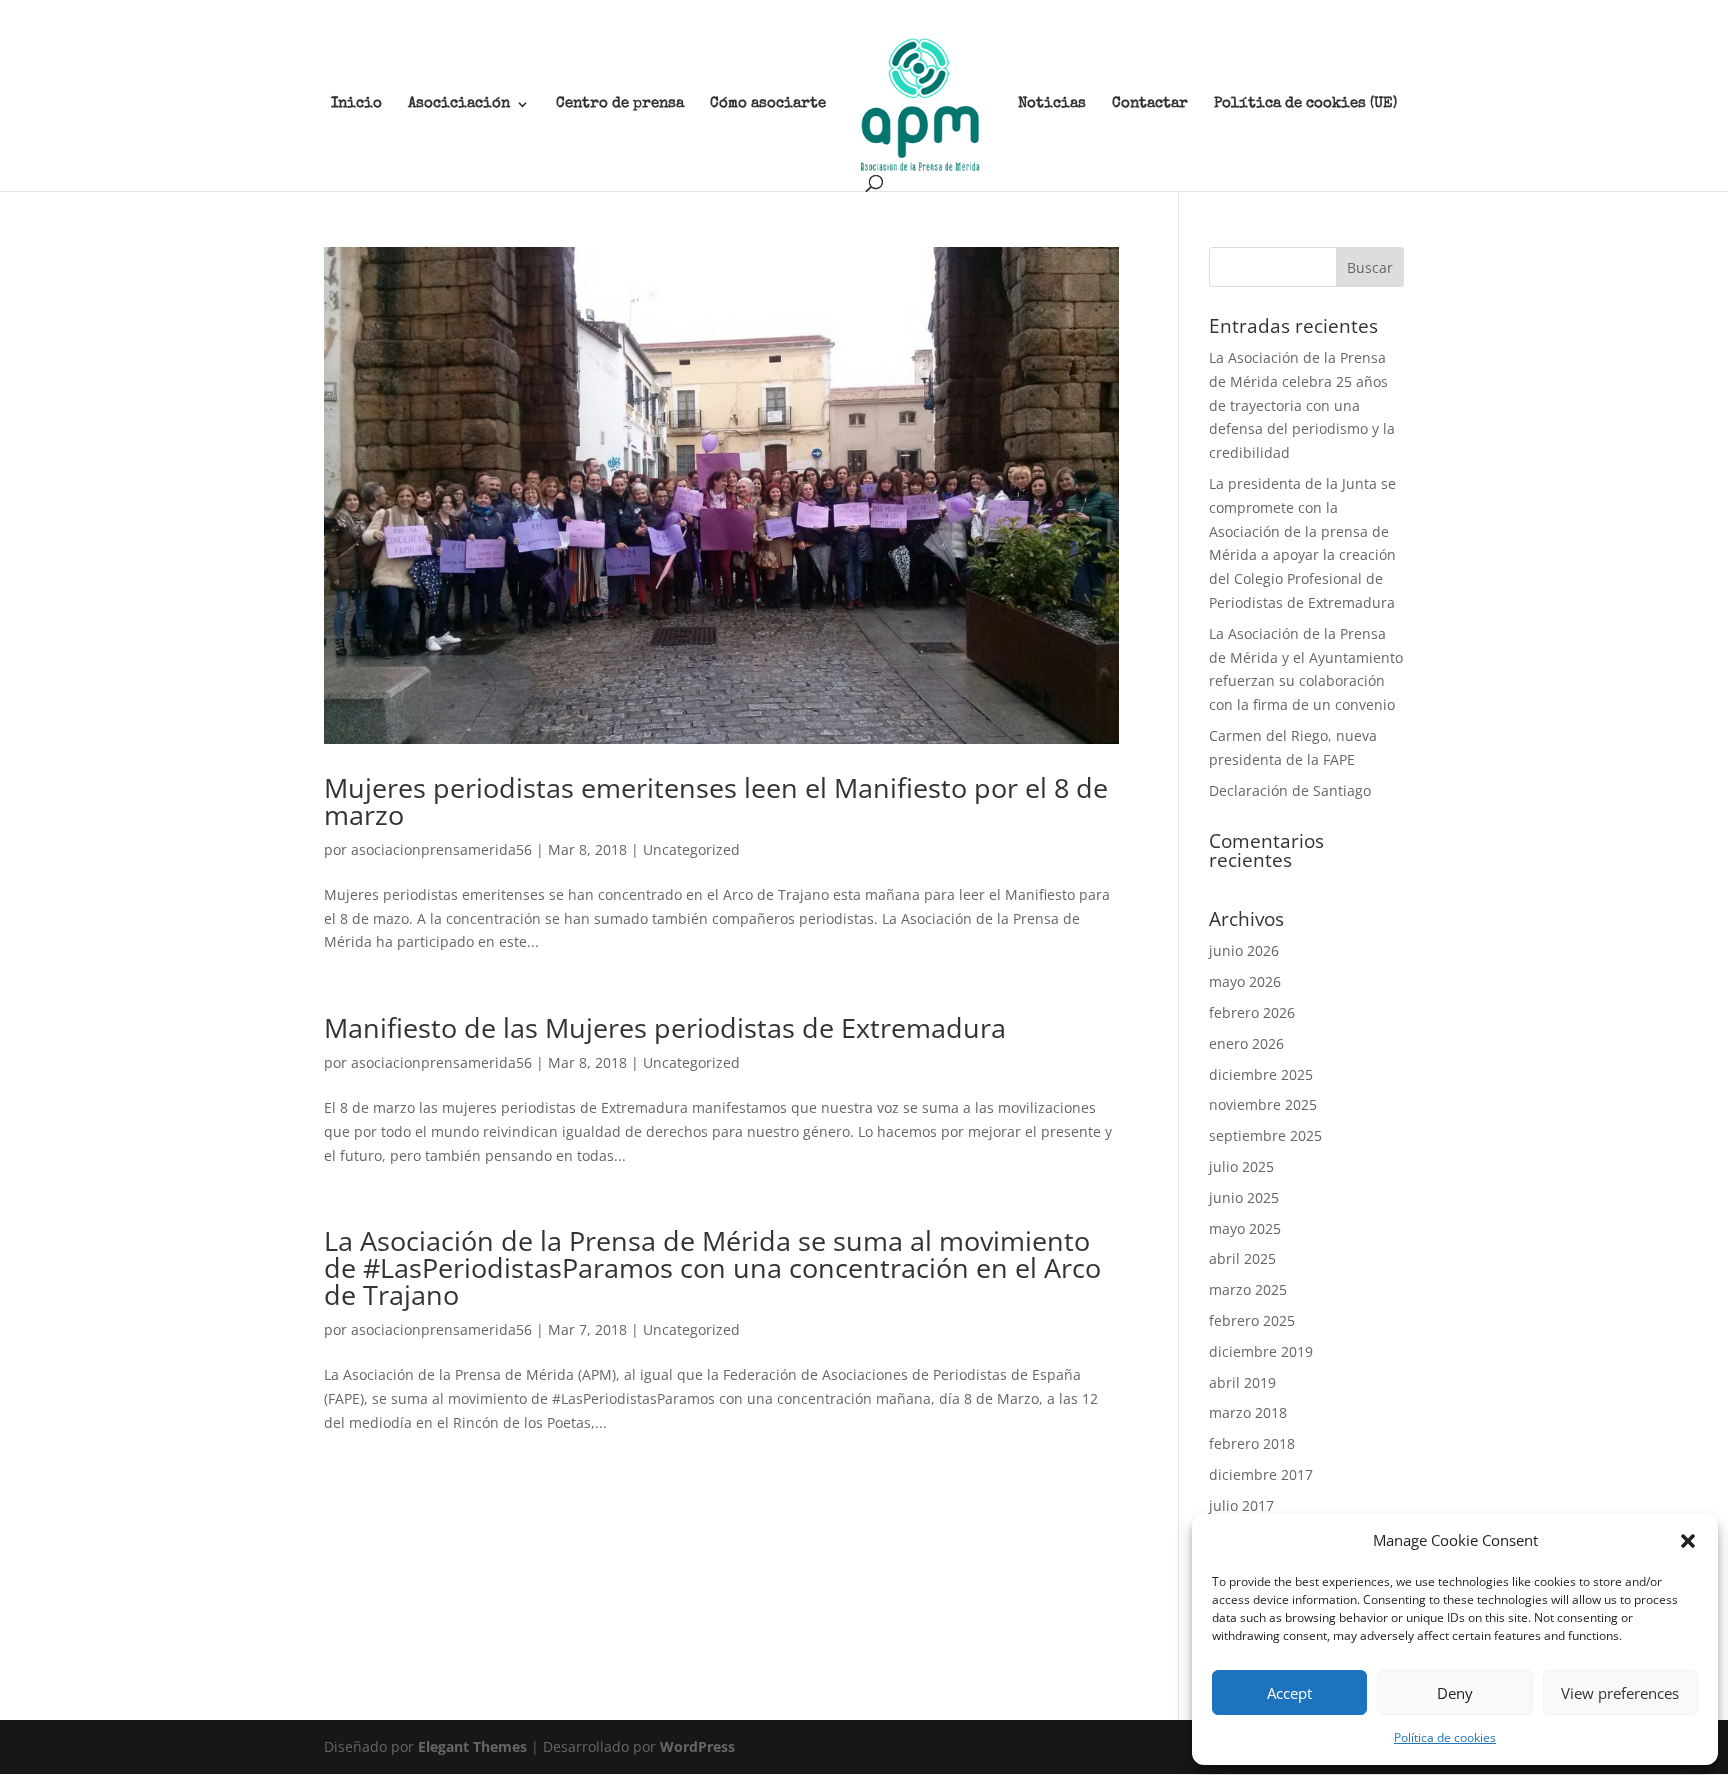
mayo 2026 (1245, 981)
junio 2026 (1244, 950)
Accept (1289, 1693)
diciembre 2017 (1261, 1474)
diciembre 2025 (1261, 1074)
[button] (1688, 1541)
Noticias (1052, 104)
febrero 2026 (1252, 1012)
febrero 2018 (1252, 1443)
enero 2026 (1246, 1043)
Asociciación (459, 104)
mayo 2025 (1245, 1228)
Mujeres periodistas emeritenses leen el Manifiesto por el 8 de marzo (716, 801)
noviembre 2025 (1263, 1104)
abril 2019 (1242, 1382)
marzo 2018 (1248, 1412)
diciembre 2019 (1261, 1351)
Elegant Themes (472, 1746)
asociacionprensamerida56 (441, 849)
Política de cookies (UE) (1305, 104)
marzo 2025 (1248, 1289)
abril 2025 (1242, 1258)
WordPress (697, 1746)
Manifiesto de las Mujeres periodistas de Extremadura (665, 1027)
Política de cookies (1445, 1737)
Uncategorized (691, 849)
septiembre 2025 (1265, 1135)
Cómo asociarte (768, 104)
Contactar (1150, 104)
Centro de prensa (620, 104)
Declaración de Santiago (1290, 790)
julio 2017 (1241, 1505)
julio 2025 (1241, 1166)
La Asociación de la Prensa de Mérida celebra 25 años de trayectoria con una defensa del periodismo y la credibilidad (1302, 405)
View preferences (1620, 1693)
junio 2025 (1244, 1197)
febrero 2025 (1252, 1320)
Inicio (356, 104)
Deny (1455, 1693)
